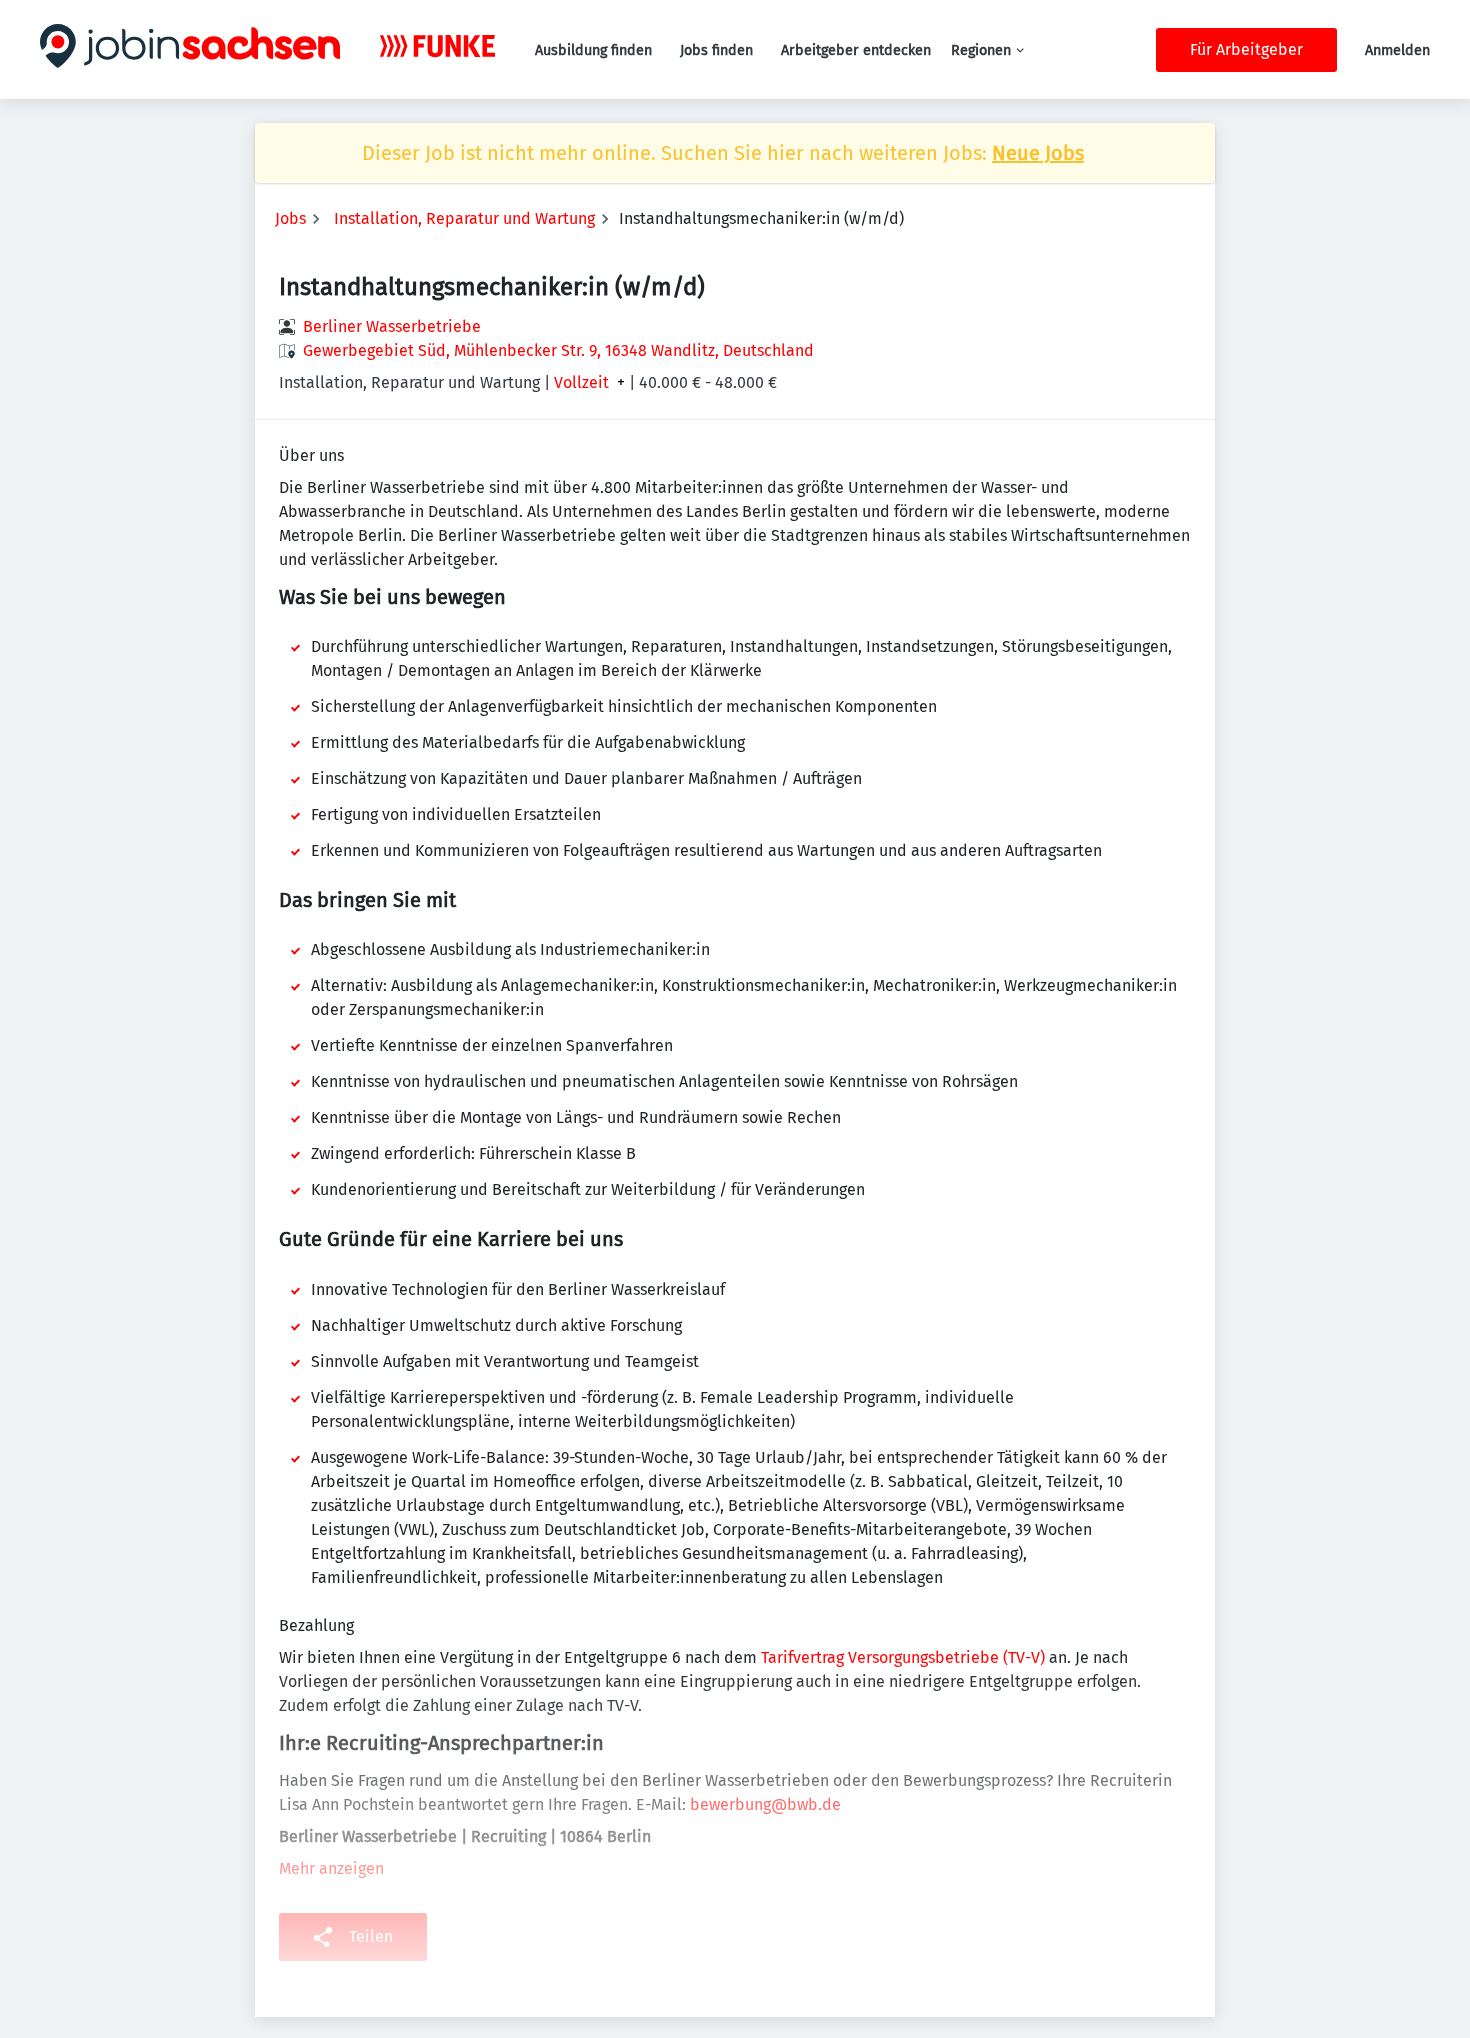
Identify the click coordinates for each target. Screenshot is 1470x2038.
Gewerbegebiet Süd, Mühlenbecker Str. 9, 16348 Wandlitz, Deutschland (558, 350)
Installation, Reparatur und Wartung (464, 218)
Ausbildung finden (593, 50)
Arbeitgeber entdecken (856, 50)
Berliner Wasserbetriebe (392, 326)
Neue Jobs (1038, 153)
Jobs (290, 218)
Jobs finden (716, 50)
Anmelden (1397, 50)
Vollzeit (581, 383)
